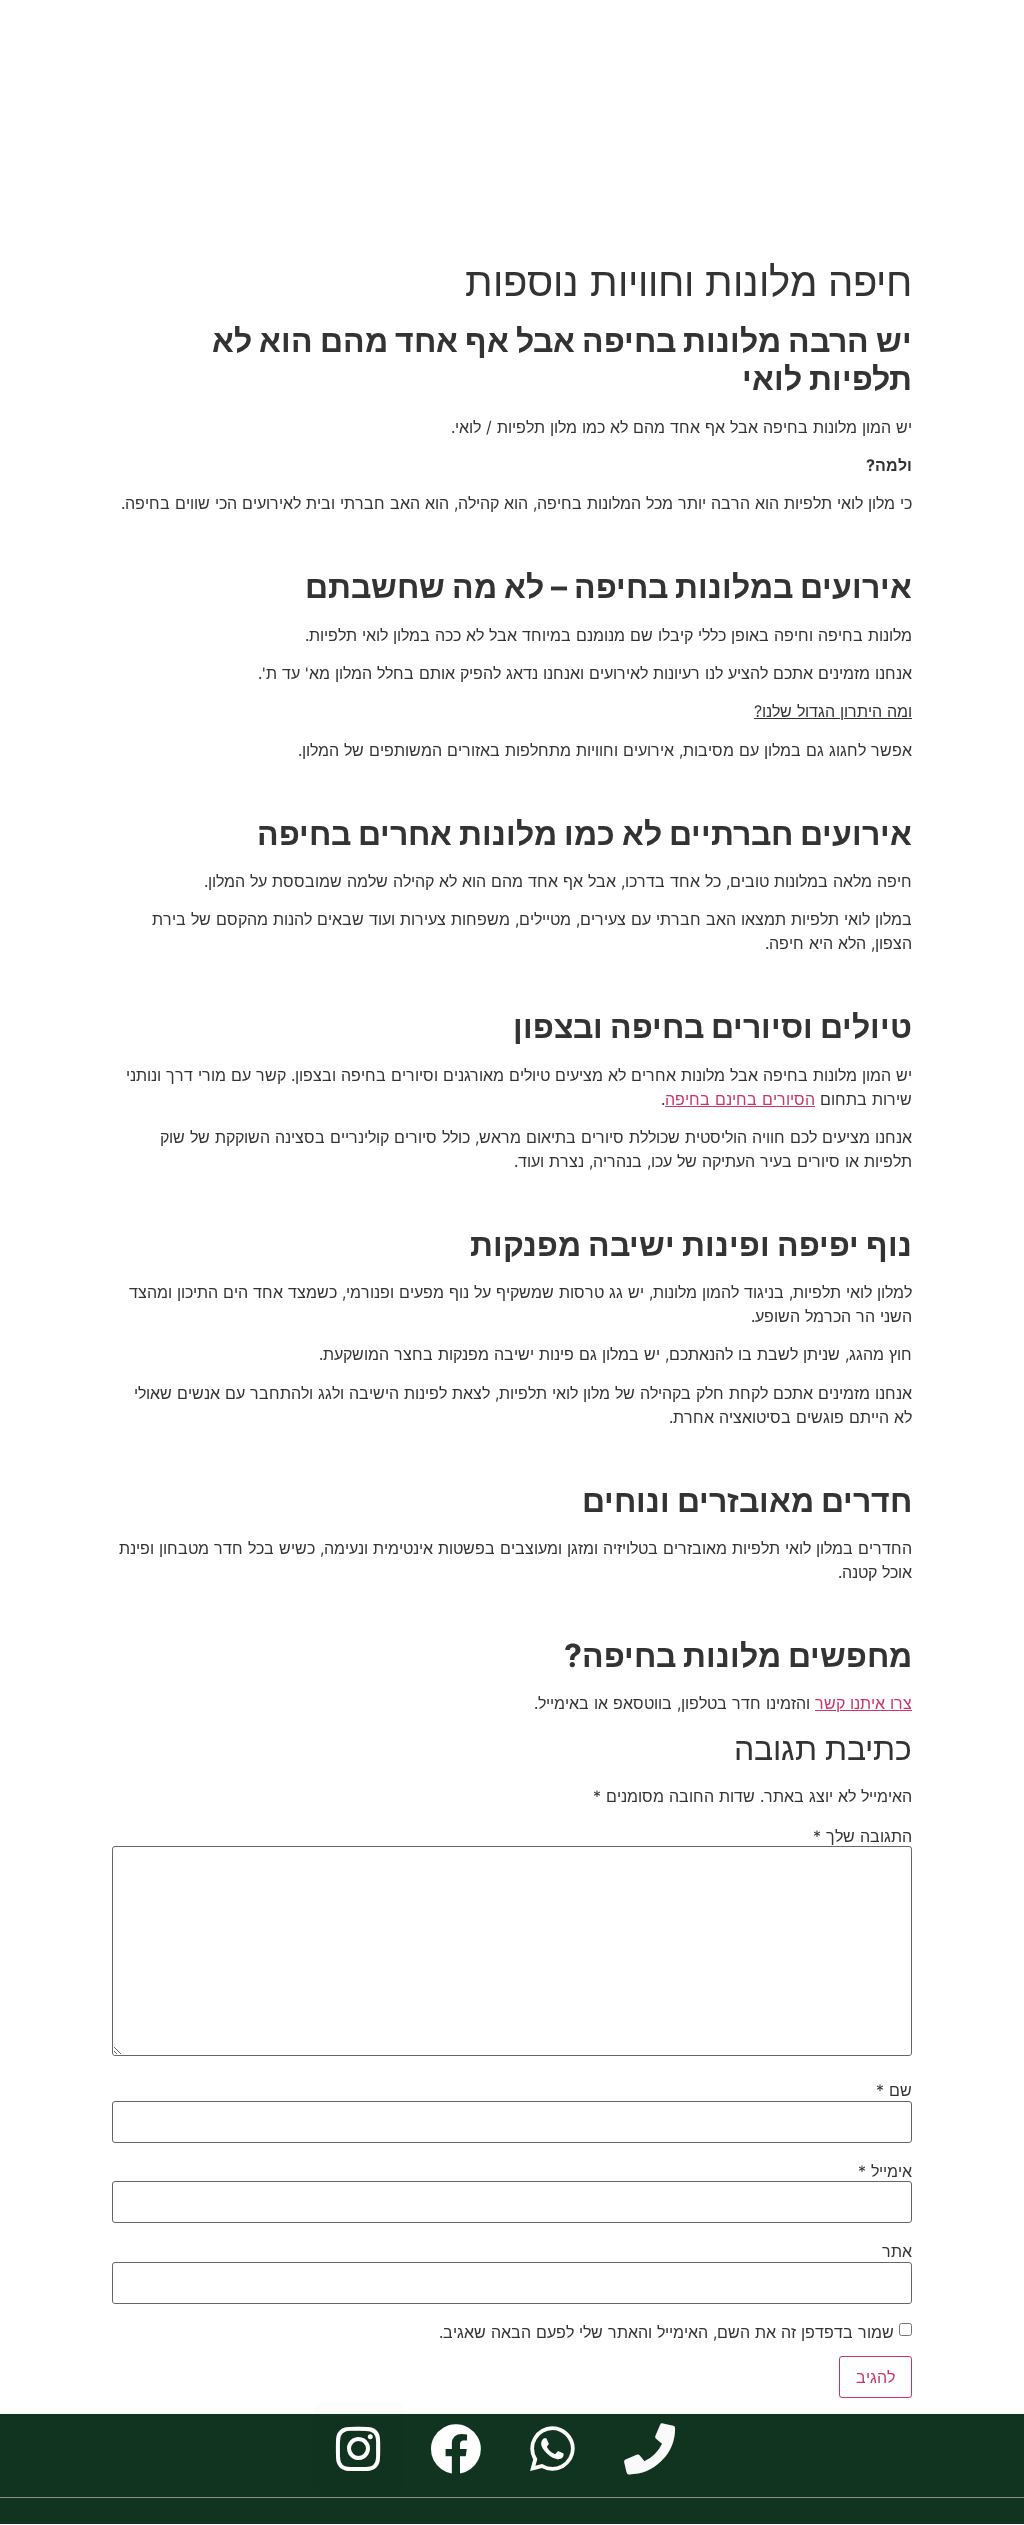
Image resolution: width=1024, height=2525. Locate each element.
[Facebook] (456, 2448)
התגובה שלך (862, 1836)
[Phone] (649, 2448)
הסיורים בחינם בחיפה (740, 1099)
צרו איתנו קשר (863, 1703)
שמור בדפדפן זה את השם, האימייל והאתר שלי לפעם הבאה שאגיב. (666, 2332)
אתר (897, 2251)
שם (894, 2090)
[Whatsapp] (552, 2448)
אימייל (885, 2171)
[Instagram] (359, 2448)
